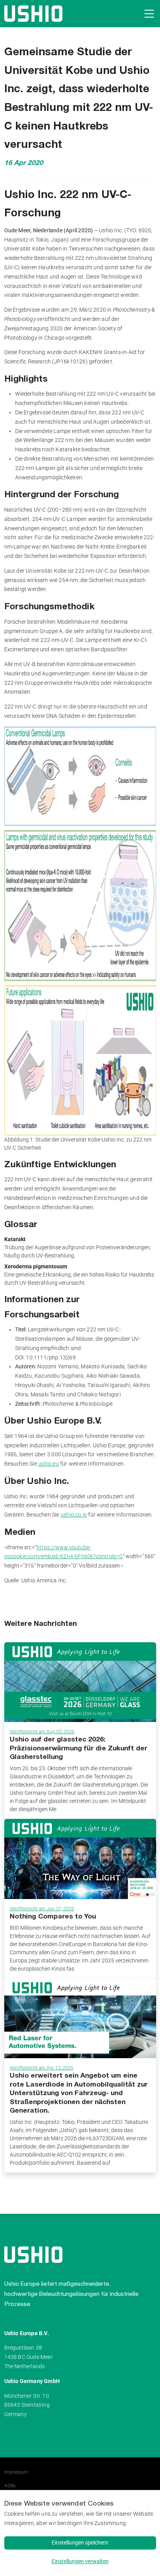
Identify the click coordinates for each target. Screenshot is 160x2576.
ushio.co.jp (74, 1515)
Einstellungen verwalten (80, 2561)
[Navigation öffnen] (148, 14)
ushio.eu (49, 1464)
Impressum (16, 2472)
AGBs (10, 2486)
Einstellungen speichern (80, 2543)
